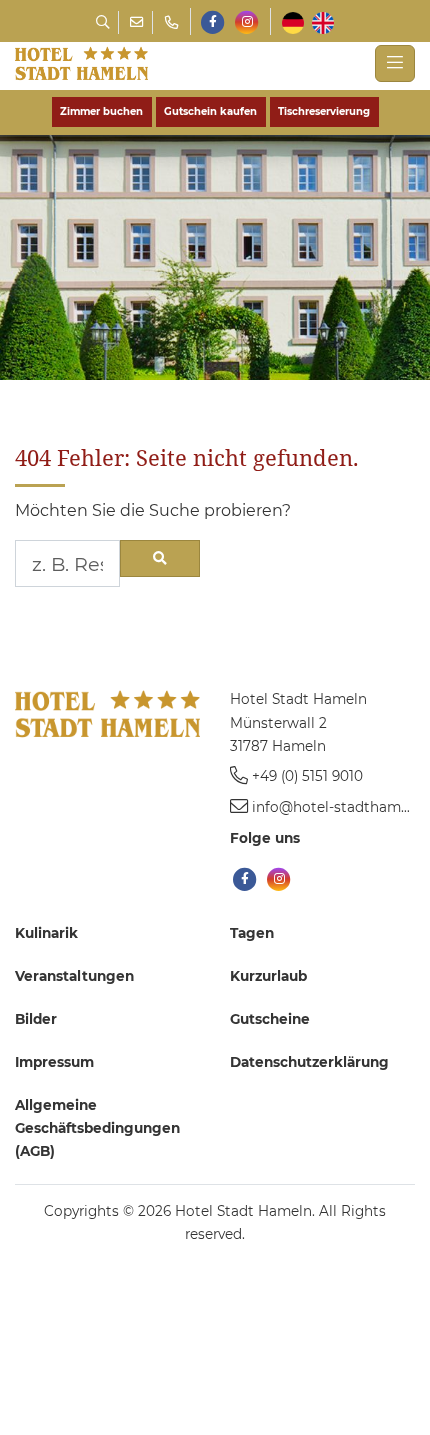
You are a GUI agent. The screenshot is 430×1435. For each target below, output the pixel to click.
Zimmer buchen (101, 111)
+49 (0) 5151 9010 (307, 776)
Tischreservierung (324, 111)
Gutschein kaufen (210, 111)
